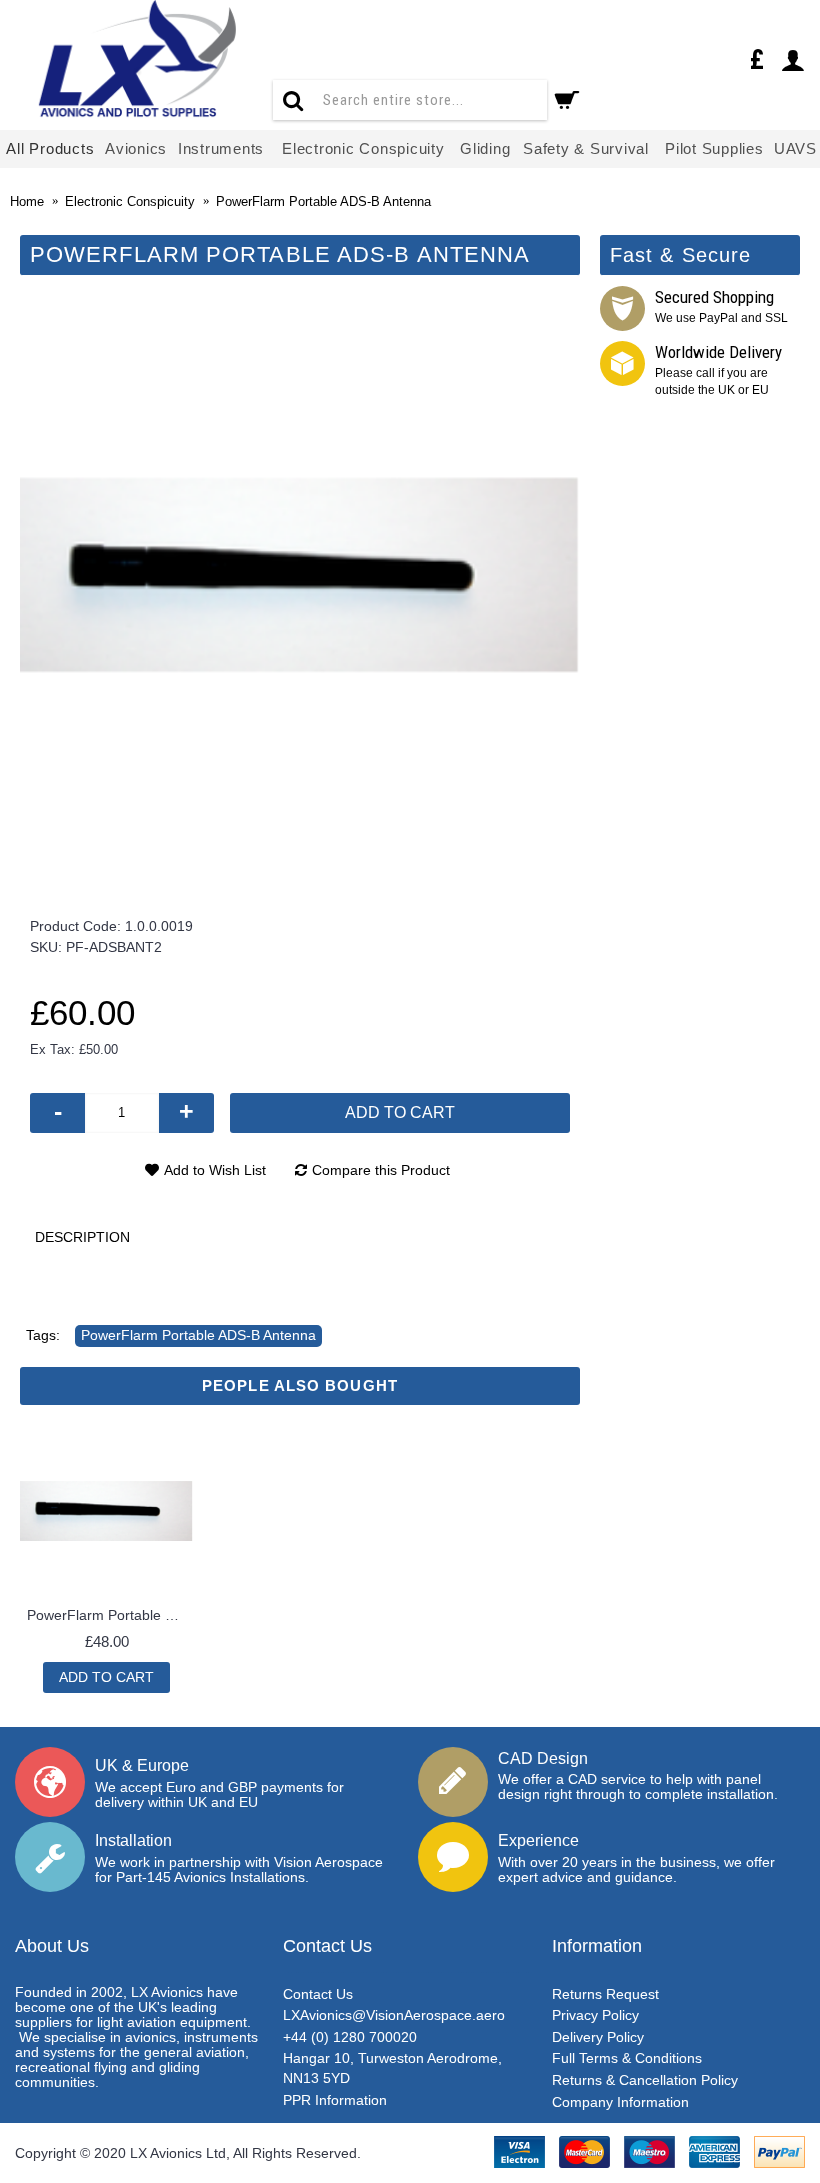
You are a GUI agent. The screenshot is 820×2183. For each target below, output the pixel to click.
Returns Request (605, 1994)
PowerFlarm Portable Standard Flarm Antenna (110, 1615)
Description (82, 1237)
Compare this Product (381, 1170)
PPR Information (335, 2100)
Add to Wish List (215, 1170)
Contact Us (318, 1994)
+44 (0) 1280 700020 (350, 2037)
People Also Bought (300, 1385)
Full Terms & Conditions (627, 2058)
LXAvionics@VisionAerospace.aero (394, 2015)
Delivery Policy (598, 2037)
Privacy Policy (595, 2015)
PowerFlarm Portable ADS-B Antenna (198, 1335)
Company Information (620, 2102)
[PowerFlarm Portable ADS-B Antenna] (300, 576)
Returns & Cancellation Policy (645, 2080)
